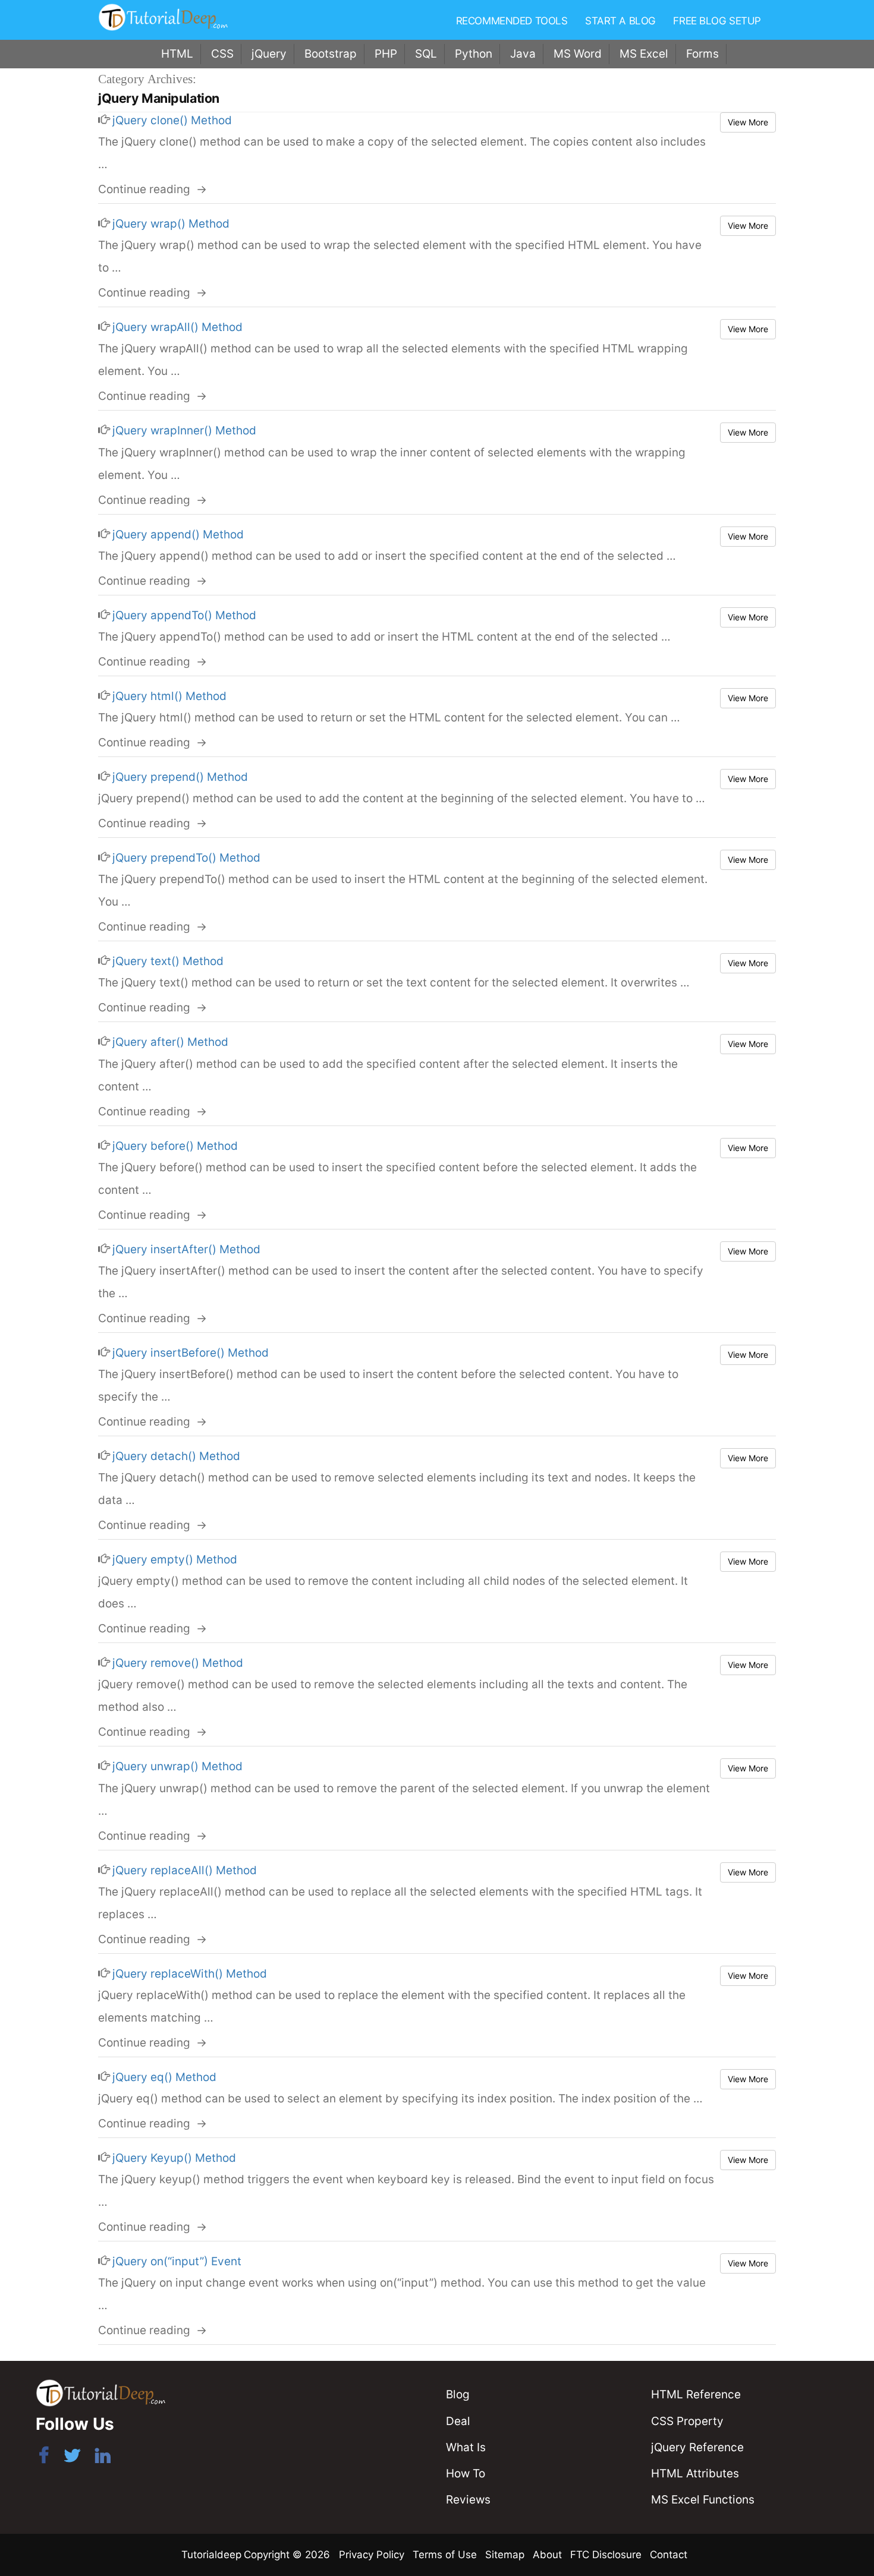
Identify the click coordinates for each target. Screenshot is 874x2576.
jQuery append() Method (178, 535)
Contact (669, 2555)
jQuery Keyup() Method (174, 2158)
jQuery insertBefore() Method (191, 1353)
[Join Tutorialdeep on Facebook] (44, 2458)
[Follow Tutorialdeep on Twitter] (72, 2458)
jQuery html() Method (169, 696)
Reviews (468, 2500)
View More (748, 122)
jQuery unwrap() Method (177, 1766)
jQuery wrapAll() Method (177, 327)
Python (474, 54)
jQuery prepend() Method (180, 777)
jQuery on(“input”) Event (177, 2261)
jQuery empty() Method (175, 1560)
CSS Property (687, 2421)
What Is (466, 2447)
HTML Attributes (695, 2473)
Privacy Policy (372, 2555)
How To (466, 2473)
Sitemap (505, 2555)
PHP (386, 54)
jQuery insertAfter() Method (186, 1249)
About (547, 2555)
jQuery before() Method (175, 1146)
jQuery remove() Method (178, 1663)
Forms (702, 54)
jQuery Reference (697, 2447)
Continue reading (153, 189)
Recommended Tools (512, 21)
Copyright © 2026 (288, 2555)
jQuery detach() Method (176, 1456)
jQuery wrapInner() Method (184, 431)
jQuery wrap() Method (171, 224)
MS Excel (644, 54)
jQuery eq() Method (164, 2077)
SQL (426, 54)
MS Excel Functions (703, 2500)
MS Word (578, 54)
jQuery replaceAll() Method (185, 1870)
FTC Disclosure (606, 2555)
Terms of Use (445, 2555)
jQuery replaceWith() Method (190, 1974)
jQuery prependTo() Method (186, 858)
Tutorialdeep (211, 2555)
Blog (458, 2394)
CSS (222, 54)
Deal (458, 2421)
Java (523, 54)
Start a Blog (620, 21)
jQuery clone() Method (172, 120)
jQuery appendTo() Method (184, 615)
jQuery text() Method (168, 961)
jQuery (269, 54)
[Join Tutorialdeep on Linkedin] (103, 2458)
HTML (177, 54)
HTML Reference (696, 2394)
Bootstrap (331, 54)
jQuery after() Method (170, 1042)
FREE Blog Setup (717, 21)
